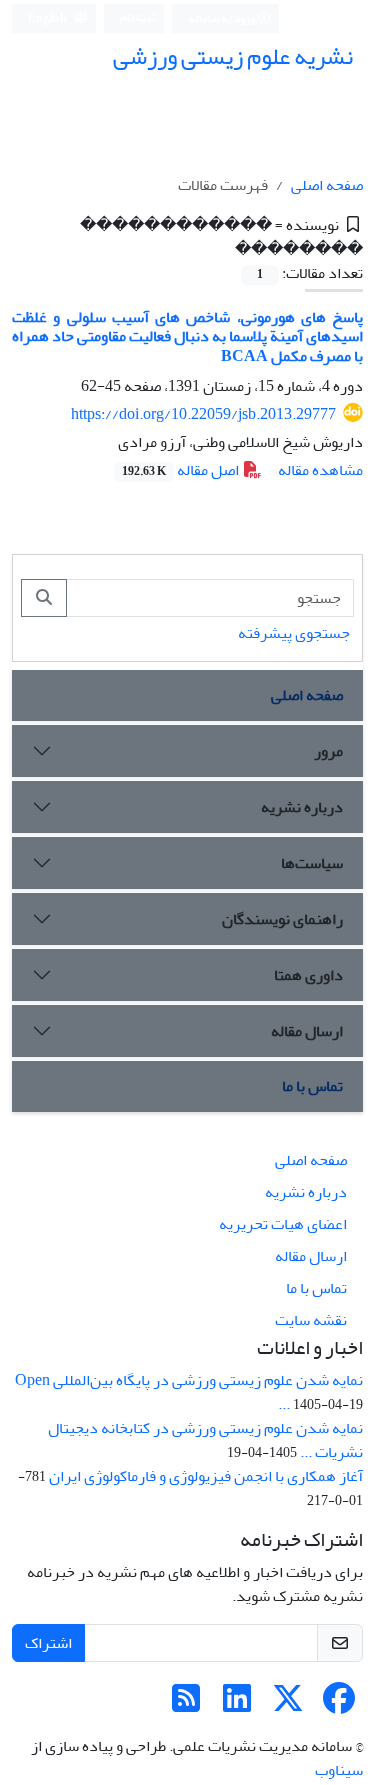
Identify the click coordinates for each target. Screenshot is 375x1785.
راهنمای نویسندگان (282, 919)
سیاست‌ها (312, 863)
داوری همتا (308, 975)
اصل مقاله (182, 470)
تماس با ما (312, 1086)
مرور (328, 751)
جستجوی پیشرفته (294, 633)
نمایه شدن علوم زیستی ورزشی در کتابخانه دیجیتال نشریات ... (205, 1440)
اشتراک (48, 1643)
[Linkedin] (237, 1705)
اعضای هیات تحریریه (283, 1224)
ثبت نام (138, 17)
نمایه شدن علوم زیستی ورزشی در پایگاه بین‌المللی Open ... (189, 1392)
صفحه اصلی (327, 185)
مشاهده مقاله (320, 470)
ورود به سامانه (222, 18)
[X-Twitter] (288, 1705)
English (48, 18)
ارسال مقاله (307, 1031)
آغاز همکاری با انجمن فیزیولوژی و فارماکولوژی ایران (206, 1476)
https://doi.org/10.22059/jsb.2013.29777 (203, 414)
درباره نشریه (302, 807)
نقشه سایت (311, 1320)
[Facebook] (339, 1705)
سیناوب (339, 1770)
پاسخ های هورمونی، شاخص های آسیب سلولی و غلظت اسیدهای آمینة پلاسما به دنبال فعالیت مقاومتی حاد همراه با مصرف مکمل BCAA (187, 336)
